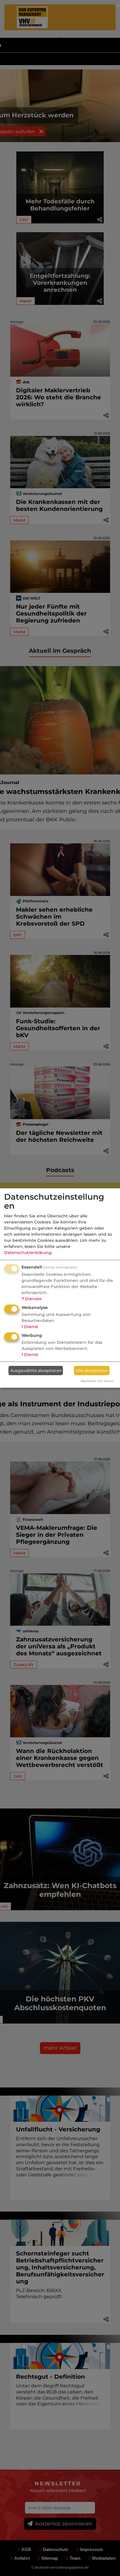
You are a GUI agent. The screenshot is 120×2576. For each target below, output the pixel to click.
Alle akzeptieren (92, 1371)
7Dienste (32, 1299)
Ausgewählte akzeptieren (36, 1371)
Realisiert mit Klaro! (97, 1381)
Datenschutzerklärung (28, 1253)
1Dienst (30, 1327)
